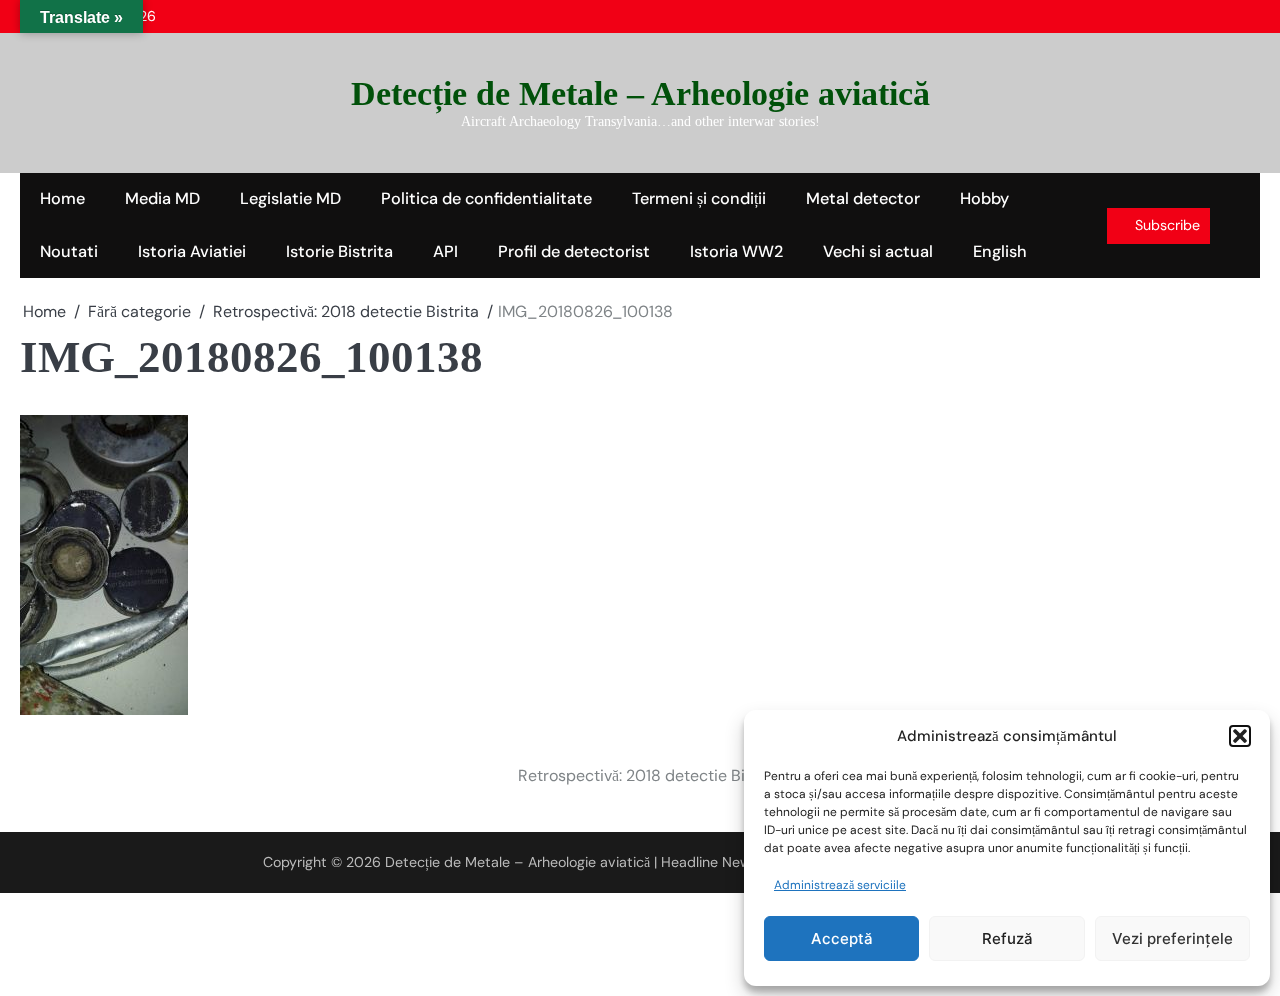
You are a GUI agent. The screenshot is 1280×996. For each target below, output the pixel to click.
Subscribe (1167, 225)
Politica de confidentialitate (486, 198)
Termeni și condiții (699, 198)
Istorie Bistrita (339, 251)
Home (62, 198)
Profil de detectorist (574, 251)
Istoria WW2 (736, 251)
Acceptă (842, 938)
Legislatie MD (290, 198)
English (1000, 251)
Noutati (69, 251)
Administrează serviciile (840, 885)
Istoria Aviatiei (192, 251)
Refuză (1007, 938)
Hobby (984, 198)
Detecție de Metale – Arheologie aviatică (640, 93)
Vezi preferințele (1172, 938)
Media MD (162, 198)
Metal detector (863, 198)
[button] (1240, 736)
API (445, 251)
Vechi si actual (878, 251)
